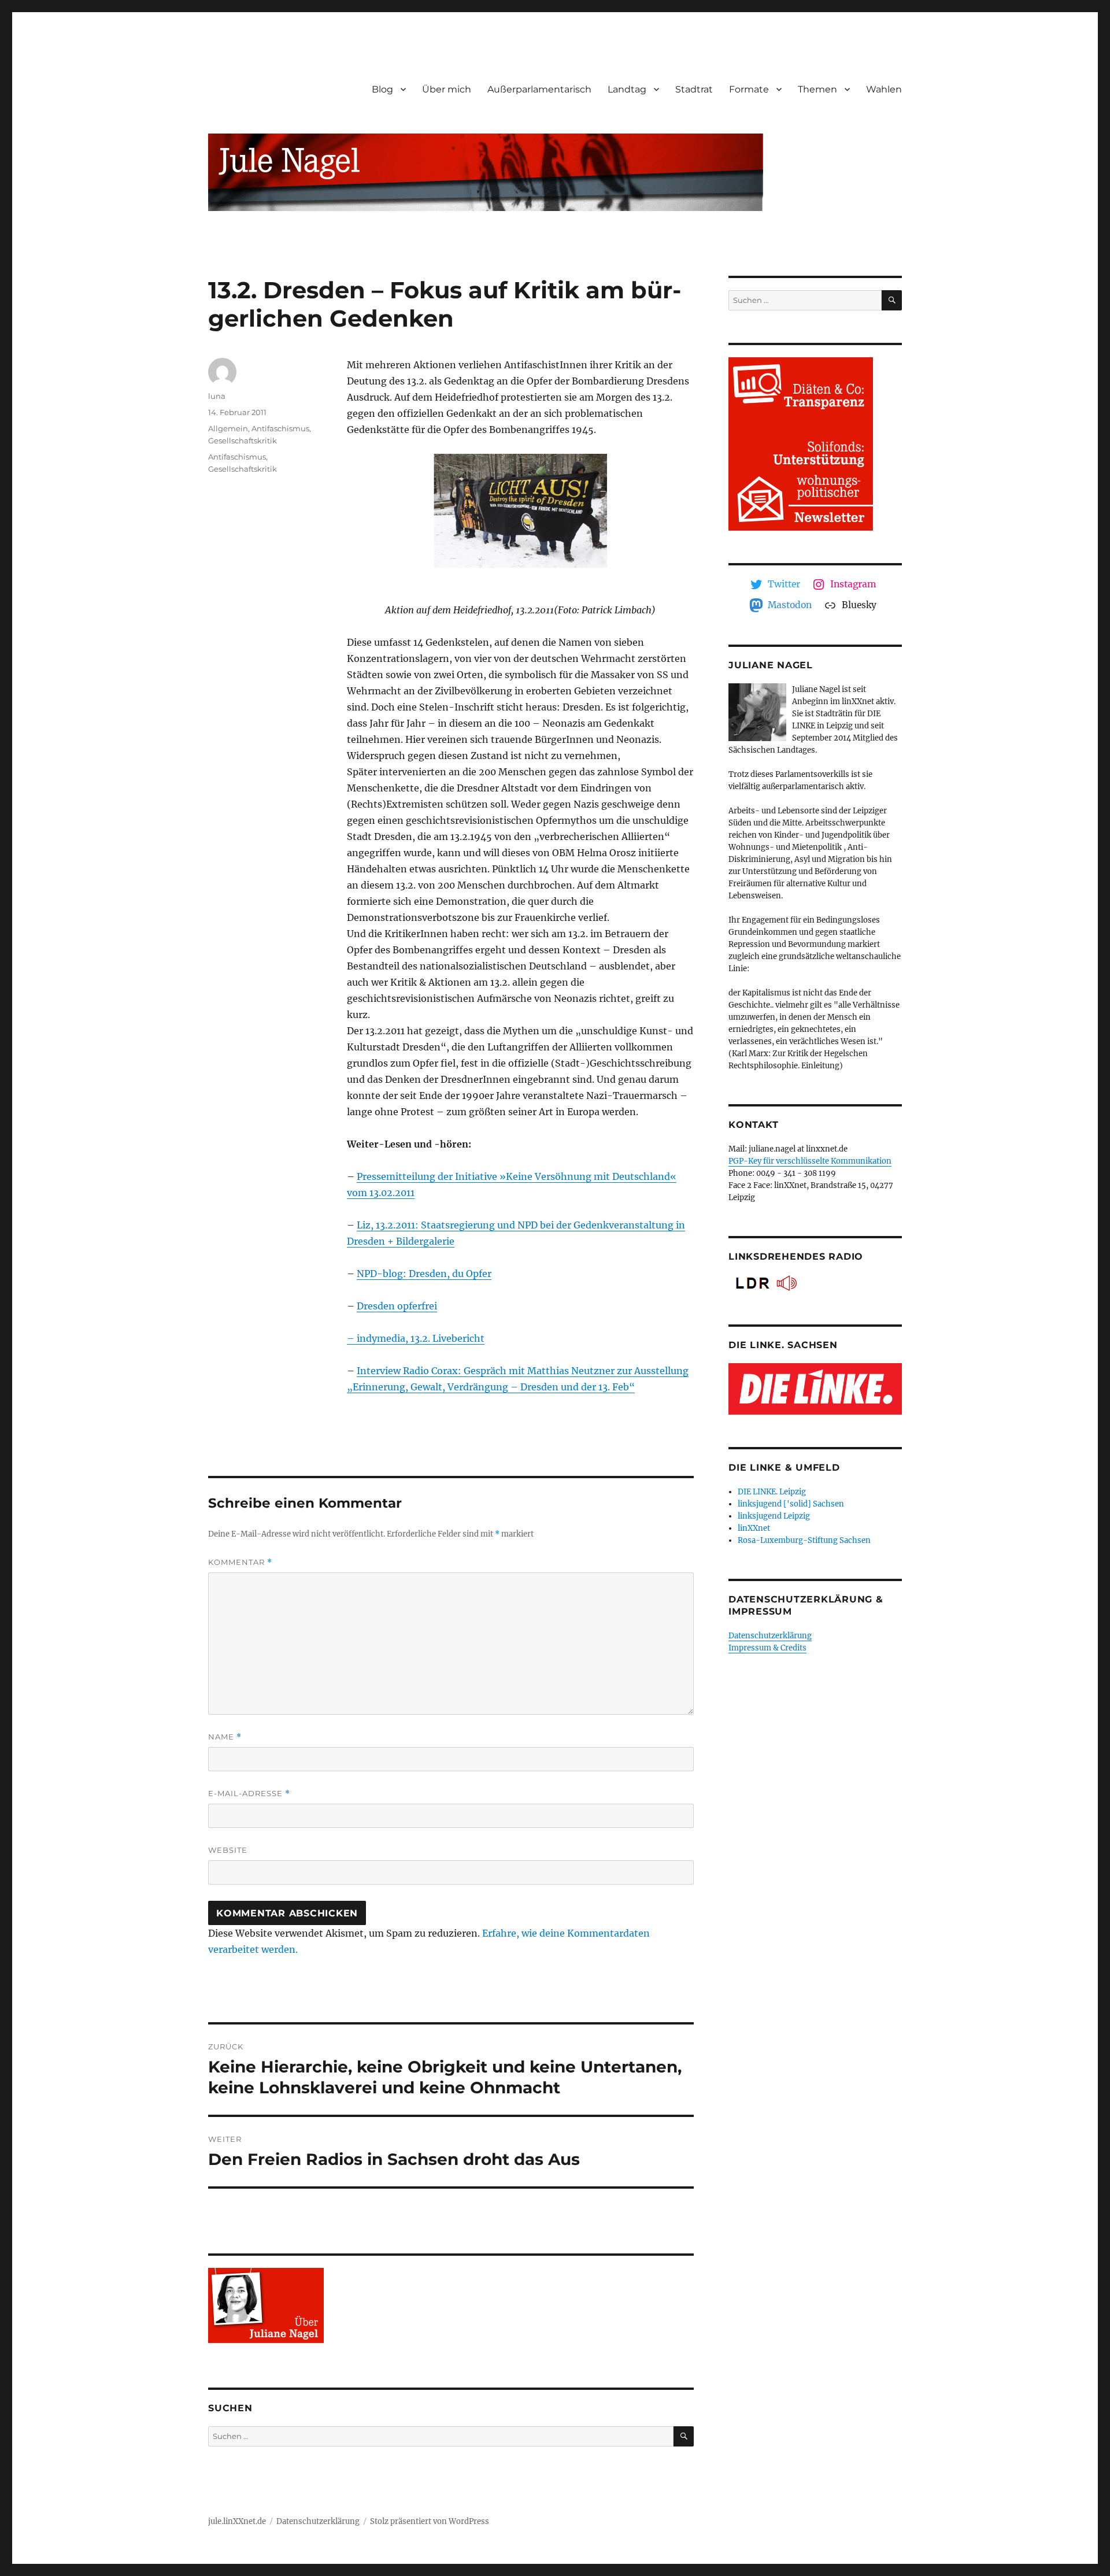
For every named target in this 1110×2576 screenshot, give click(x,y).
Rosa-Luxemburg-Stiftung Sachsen (804, 1540)
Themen (817, 89)
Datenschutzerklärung (770, 1636)
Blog (382, 89)
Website (228, 1850)
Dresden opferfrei (397, 1306)
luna (217, 396)
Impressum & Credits (767, 1648)
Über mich (447, 89)
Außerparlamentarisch (539, 89)
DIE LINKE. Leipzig (772, 1492)
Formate (749, 89)
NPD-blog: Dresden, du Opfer (424, 1274)
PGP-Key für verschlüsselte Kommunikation (810, 1161)
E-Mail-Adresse (249, 1794)
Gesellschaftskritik (243, 441)
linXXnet (754, 1528)
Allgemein (228, 428)
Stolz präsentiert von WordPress (430, 2521)
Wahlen (884, 89)
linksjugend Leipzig (774, 1516)
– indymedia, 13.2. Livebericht (416, 1338)
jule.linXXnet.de (237, 2521)
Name (225, 1737)
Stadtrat (694, 89)
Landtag (627, 89)
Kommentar (240, 1562)
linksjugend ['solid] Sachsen (791, 1504)
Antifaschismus (280, 428)
